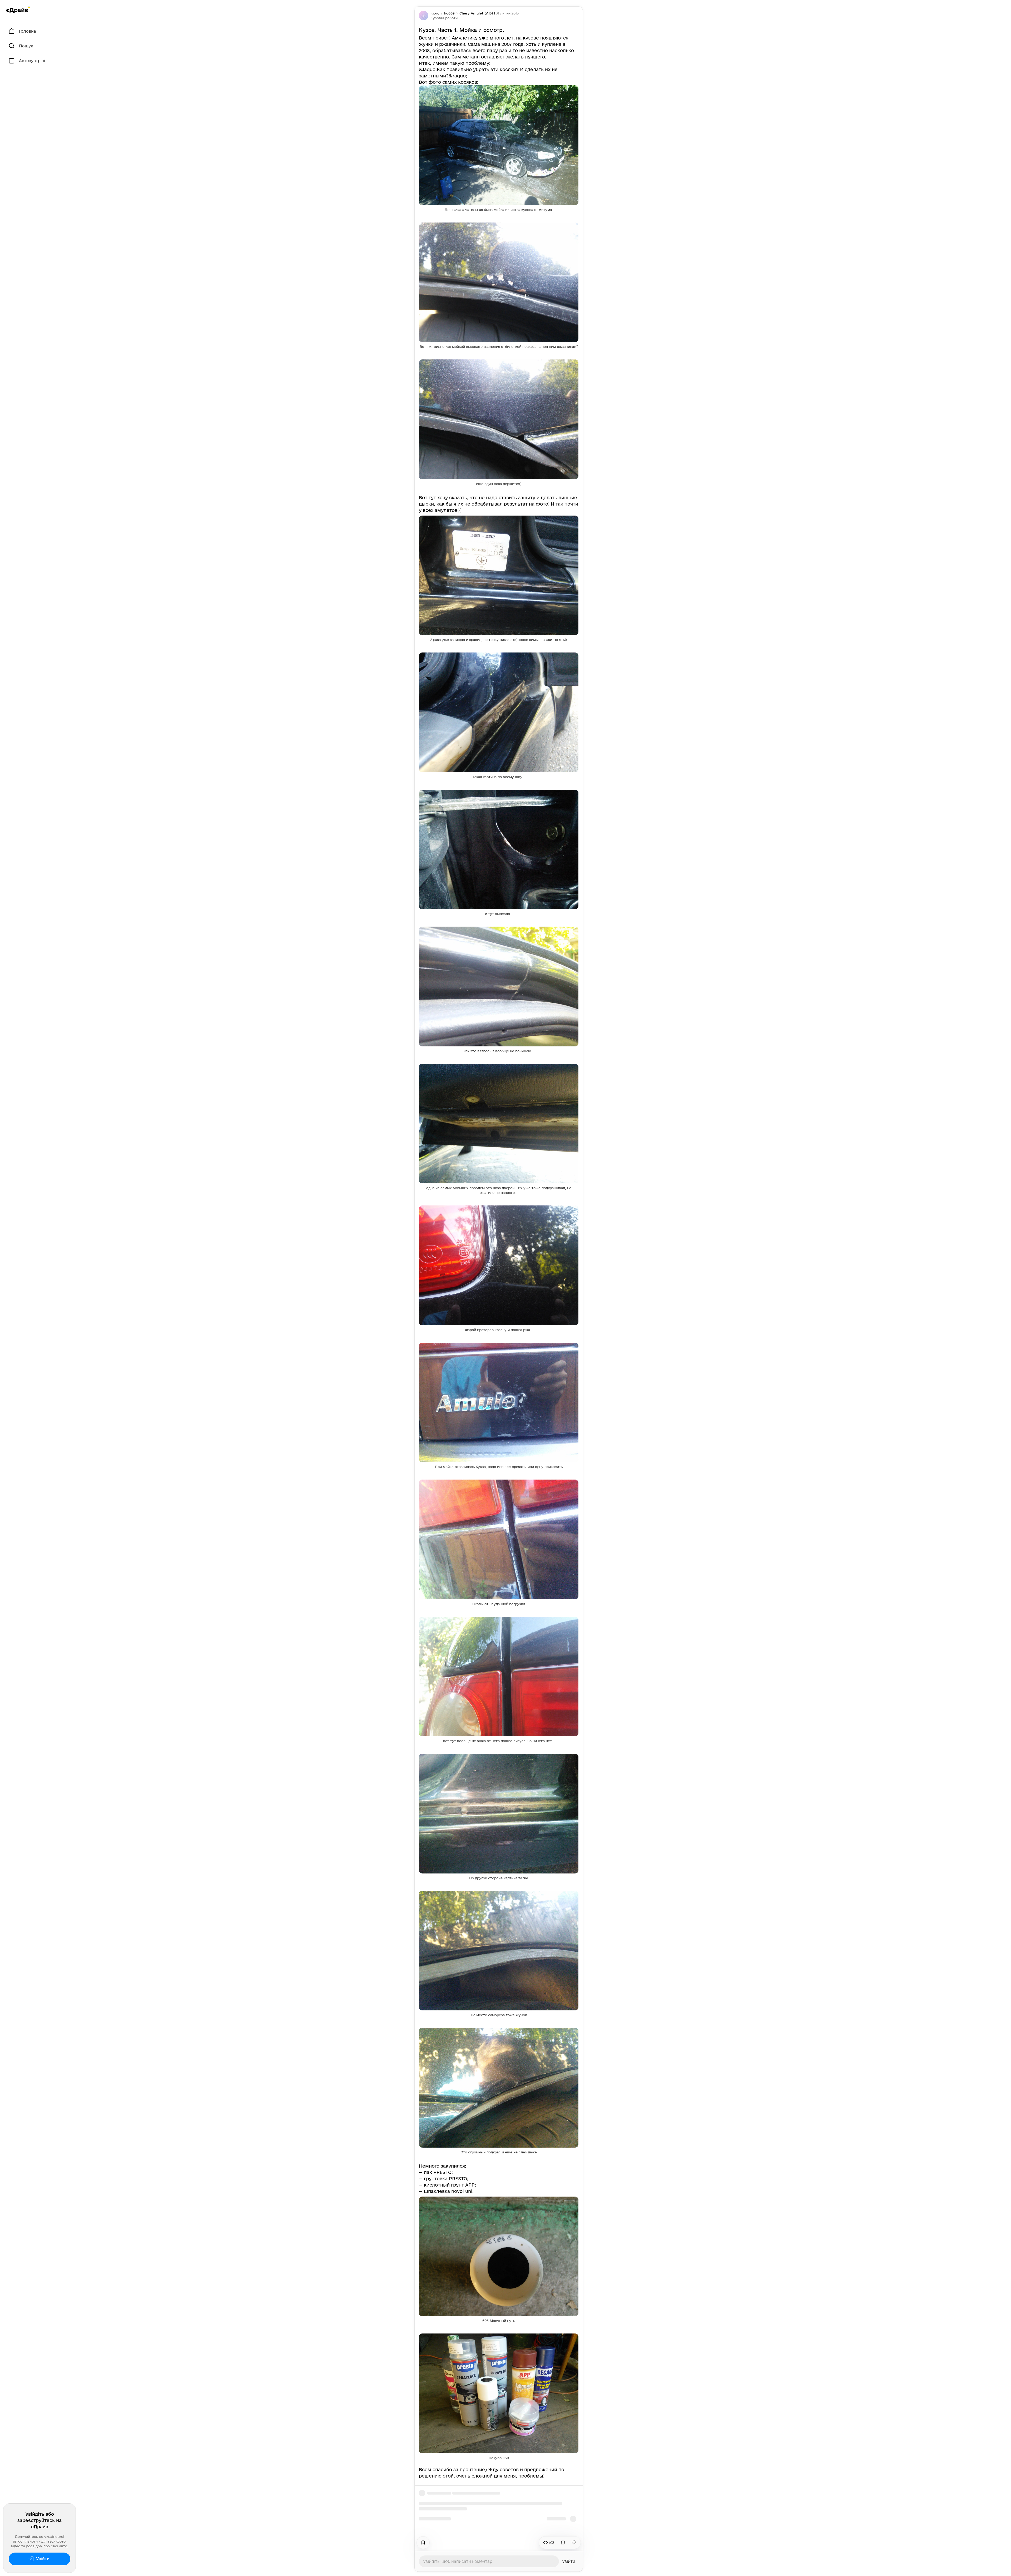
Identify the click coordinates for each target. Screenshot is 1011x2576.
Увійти (43, 2559)
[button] (444, 18)
